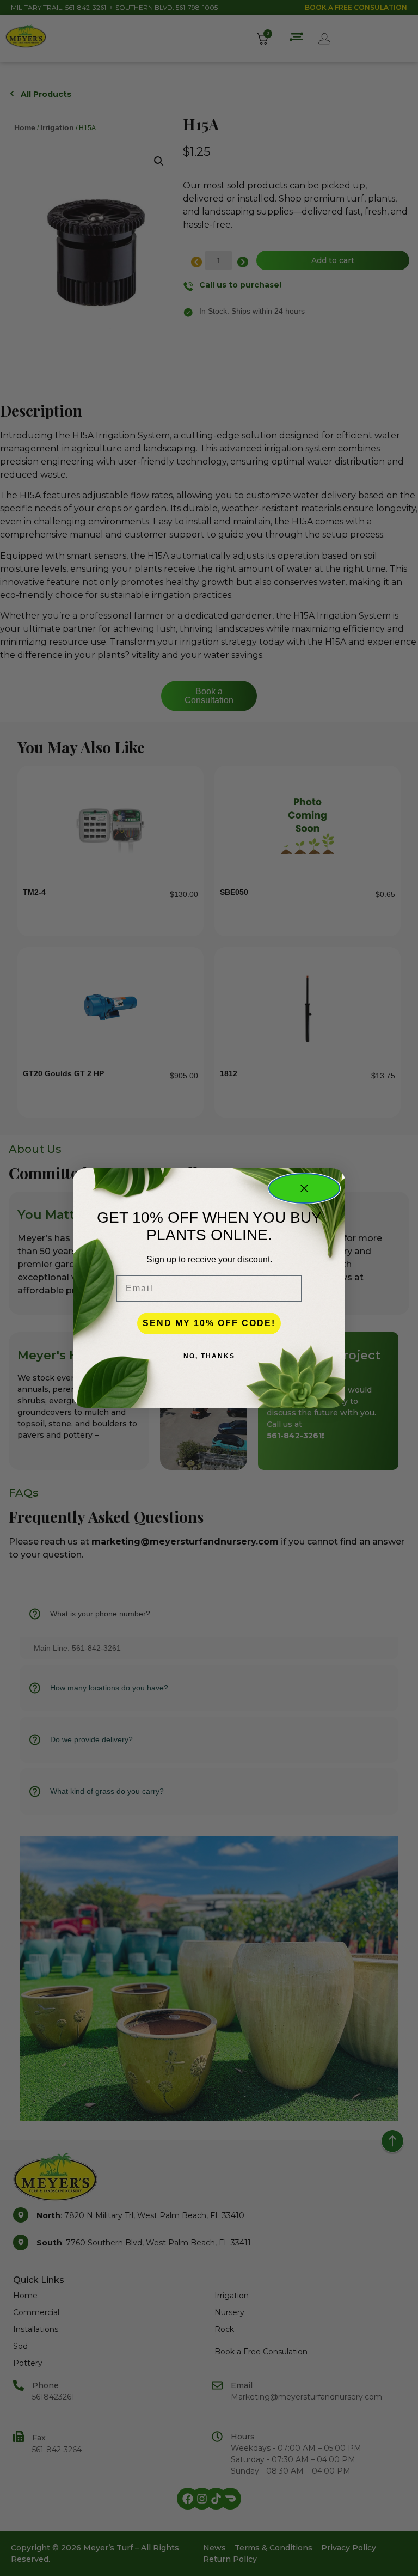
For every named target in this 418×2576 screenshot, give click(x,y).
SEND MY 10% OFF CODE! (209, 1323)
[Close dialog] (304, 1188)
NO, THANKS (209, 1356)
